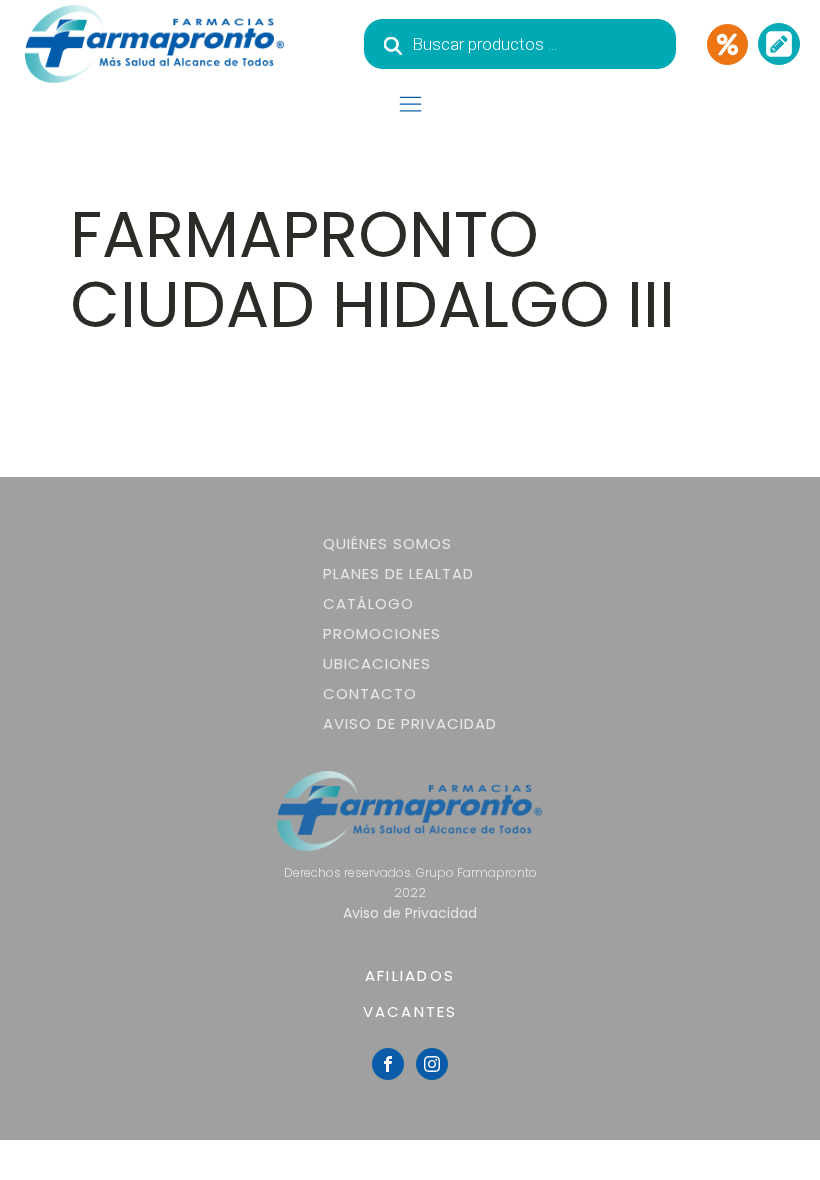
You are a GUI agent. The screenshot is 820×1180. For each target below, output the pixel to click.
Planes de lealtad (398, 573)
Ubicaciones (377, 663)
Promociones (382, 633)
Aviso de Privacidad (410, 723)
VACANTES (410, 1011)
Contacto (370, 693)
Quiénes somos (387, 543)
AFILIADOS (410, 975)
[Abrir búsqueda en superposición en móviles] (520, 44)
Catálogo (368, 603)
